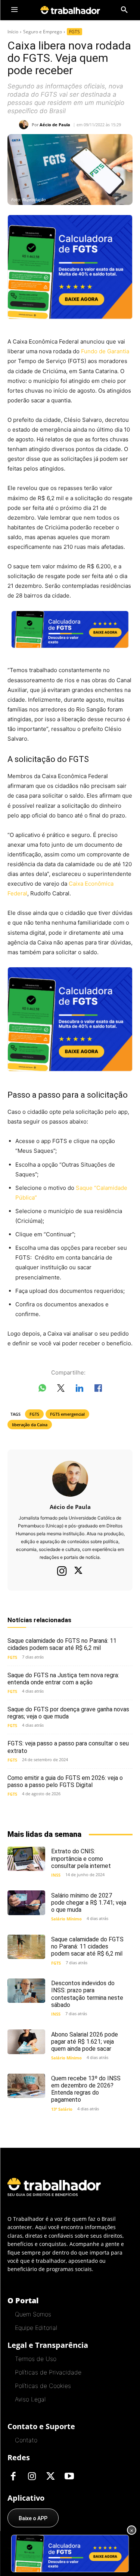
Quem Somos (33, 2314)
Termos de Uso (36, 2359)
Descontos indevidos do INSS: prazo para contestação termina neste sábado (87, 1994)
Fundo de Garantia (105, 351)
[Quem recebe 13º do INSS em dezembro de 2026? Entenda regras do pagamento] (26, 2086)
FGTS (74, 32)
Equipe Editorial (36, 2328)
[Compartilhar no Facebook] (98, 1390)
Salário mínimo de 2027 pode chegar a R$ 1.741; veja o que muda (89, 1903)
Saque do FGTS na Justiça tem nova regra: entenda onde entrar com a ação (63, 1679)
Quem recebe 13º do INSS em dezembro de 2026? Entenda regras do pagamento (86, 2089)
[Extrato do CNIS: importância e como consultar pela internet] (26, 1859)
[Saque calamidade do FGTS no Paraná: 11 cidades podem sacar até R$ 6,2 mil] (26, 1947)
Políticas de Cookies (43, 2386)
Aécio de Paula (55, 125)
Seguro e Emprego (43, 32)
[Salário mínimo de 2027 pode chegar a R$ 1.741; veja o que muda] (26, 1903)
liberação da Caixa (30, 1425)
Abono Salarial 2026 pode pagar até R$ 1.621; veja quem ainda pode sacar (85, 2042)
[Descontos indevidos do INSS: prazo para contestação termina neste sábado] (26, 1991)
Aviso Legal (30, 2399)
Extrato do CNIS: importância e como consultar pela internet (81, 1858)
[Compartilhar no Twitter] (61, 1390)
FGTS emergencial (67, 1414)
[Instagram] (62, 1571)
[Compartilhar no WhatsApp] (42, 1390)
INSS (56, 1875)
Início (13, 32)
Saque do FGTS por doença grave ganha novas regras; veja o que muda (68, 1713)
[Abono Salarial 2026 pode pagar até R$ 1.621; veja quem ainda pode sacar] (26, 2042)
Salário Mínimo (66, 1919)
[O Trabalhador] (70, 10)
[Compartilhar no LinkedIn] (80, 1390)
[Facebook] (13, 2477)
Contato (26, 2440)
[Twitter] (78, 1571)
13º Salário (62, 2109)
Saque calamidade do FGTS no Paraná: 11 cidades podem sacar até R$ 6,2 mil (62, 1644)
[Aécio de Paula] (25, 125)
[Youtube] (69, 2477)
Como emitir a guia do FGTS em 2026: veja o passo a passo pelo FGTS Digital (65, 1781)
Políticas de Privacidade (48, 2372)
